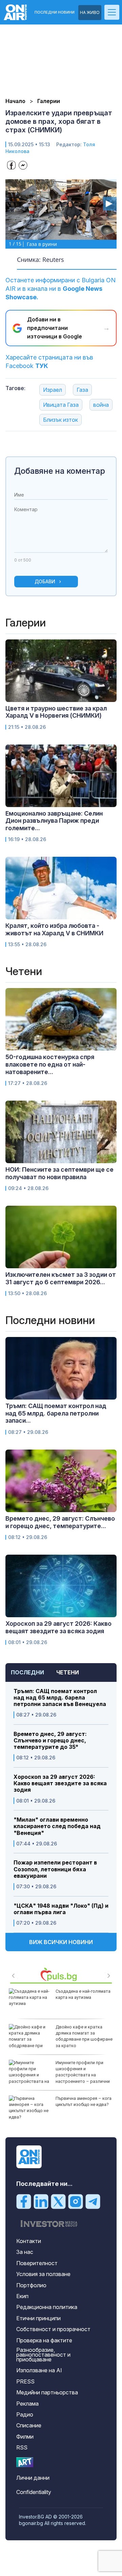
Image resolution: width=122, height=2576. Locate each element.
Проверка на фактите (44, 2340)
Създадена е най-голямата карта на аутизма (83, 1994)
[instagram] (76, 2201)
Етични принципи (38, 2318)
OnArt (25, 2462)
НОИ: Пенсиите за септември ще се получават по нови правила (59, 1173)
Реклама (27, 2404)
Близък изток (60, 420)
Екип (22, 2296)
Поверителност (37, 2263)
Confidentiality (34, 2492)
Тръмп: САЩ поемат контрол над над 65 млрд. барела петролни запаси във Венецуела (60, 1698)
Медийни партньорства (47, 2392)
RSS (22, 2447)
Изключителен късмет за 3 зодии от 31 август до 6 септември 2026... (61, 1278)
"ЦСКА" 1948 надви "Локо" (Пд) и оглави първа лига (61, 1909)
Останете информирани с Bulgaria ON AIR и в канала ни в (60, 289)
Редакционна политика (47, 2307)
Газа (82, 390)
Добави (45, 581)
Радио (25, 2414)
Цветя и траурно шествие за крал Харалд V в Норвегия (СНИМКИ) (56, 712)
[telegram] (93, 2201)
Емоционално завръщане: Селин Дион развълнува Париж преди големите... (54, 821)
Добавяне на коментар (60, 471)
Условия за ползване (43, 2274)
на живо (90, 12)
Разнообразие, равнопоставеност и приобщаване (43, 2355)
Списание (29, 2425)
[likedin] (41, 2201)
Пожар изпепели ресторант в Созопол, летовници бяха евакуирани (55, 1869)
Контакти (29, 2241)
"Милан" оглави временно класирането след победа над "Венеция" (57, 1826)
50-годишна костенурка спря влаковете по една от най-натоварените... (50, 1064)
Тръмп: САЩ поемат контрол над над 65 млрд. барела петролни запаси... (56, 1413)
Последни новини (55, 12)
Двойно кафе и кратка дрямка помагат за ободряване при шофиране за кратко (84, 2036)
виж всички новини (61, 1942)
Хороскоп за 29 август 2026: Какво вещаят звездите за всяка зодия (60, 1783)
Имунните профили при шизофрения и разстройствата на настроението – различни (83, 2072)
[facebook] (24, 2201)
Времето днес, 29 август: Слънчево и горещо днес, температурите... (60, 1522)
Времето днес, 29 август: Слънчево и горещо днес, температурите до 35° (50, 1741)
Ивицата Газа (61, 405)
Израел (53, 390)
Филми (25, 2437)
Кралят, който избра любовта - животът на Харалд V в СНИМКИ (54, 929)
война (101, 405)
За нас (25, 2252)
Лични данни (33, 2478)
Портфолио (31, 2285)
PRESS (25, 2381)
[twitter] (58, 2201)
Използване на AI (39, 2370)
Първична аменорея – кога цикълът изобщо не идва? (84, 2101)
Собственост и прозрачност (53, 2329)
